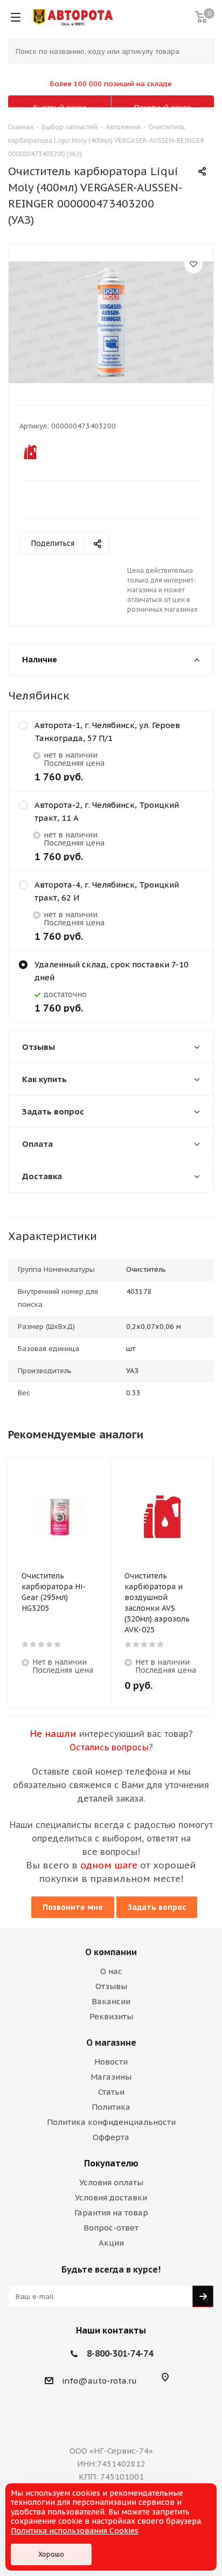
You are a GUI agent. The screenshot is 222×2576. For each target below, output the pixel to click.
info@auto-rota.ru (99, 2381)
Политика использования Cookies (75, 2531)
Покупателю (111, 2163)
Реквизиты (111, 2016)
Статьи (111, 2092)
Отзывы (111, 1986)
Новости (111, 2062)
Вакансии (111, 2001)
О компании (111, 1952)
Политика (111, 2107)
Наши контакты (111, 2330)
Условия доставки (111, 2197)
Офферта (111, 2137)
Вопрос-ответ (111, 2228)
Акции (111, 2243)
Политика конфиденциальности (111, 2122)
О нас (111, 1971)
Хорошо (51, 2554)
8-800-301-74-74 (120, 2353)
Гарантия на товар (111, 2213)
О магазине (111, 2042)
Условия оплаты (111, 2182)
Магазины (111, 2077)
